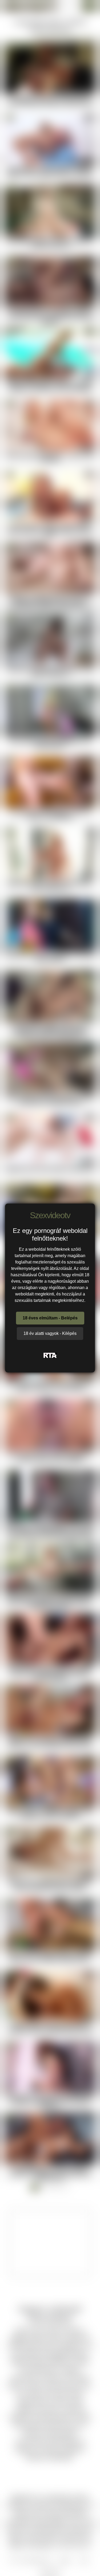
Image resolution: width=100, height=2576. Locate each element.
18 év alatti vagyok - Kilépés (50, 1333)
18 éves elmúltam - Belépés (50, 1318)
